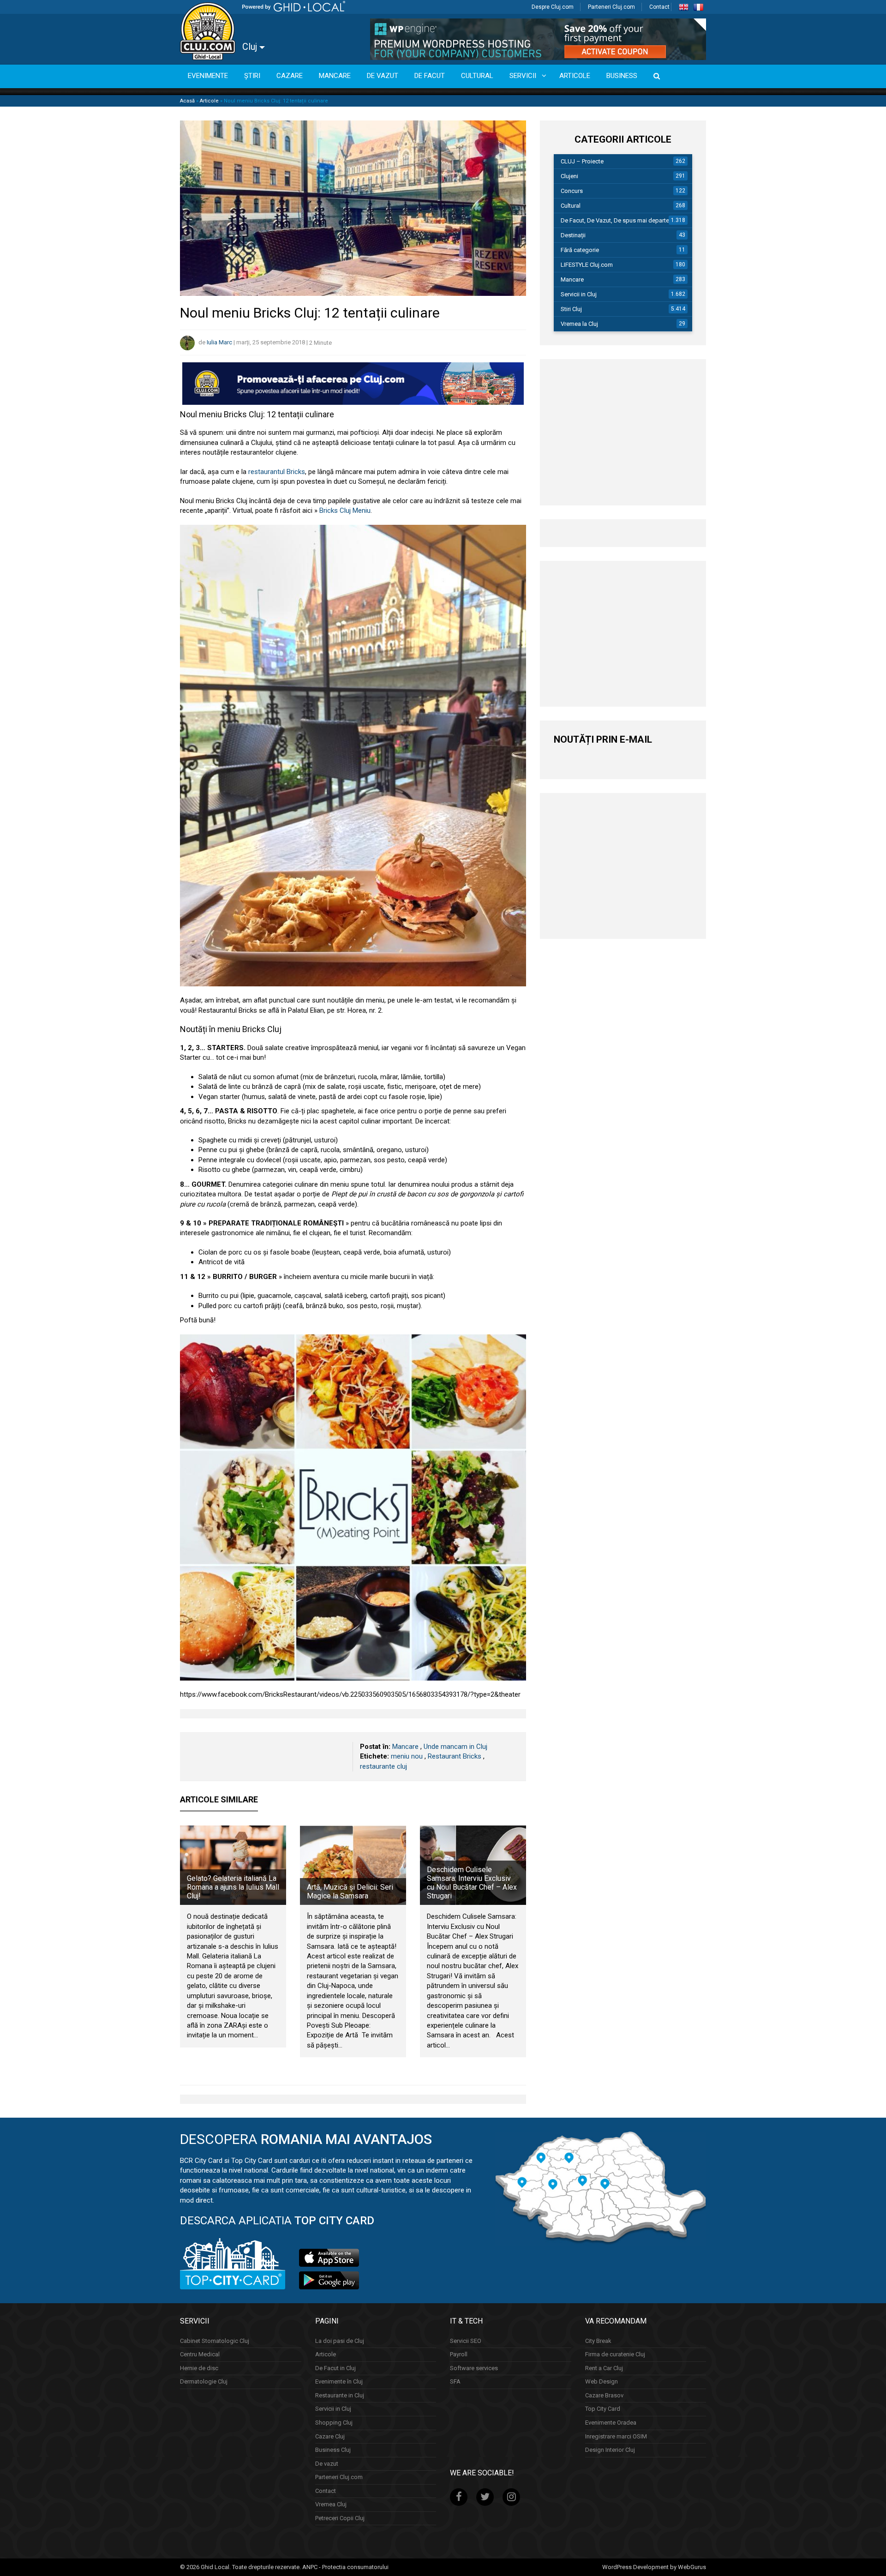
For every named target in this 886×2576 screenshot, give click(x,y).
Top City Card (603, 2409)
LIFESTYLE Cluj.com (587, 265)
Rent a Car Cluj (604, 2368)
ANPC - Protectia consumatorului (345, 2567)
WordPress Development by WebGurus (654, 2567)
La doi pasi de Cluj (340, 2340)
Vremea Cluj (331, 2504)
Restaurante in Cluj (340, 2395)
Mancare (405, 1747)
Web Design (602, 2381)
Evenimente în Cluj (339, 2381)
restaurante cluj (383, 1766)
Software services (474, 2368)
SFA (455, 2381)
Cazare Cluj (330, 2436)
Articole (209, 101)
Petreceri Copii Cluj (340, 2518)
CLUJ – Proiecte (582, 161)
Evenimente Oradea (611, 2423)
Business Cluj (333, 2450)
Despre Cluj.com (553, 7)
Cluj (251, 47)
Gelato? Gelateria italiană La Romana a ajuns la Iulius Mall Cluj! (233, 1887)
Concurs (572, 191)
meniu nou (407, 1756)
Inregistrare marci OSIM (616, 2436)
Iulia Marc (219, 343)
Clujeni (569, 176)
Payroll (459, 2354)
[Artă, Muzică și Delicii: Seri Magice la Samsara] (353, 1865)
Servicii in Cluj (579, 294)
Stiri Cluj (571, 309)
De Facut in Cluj (335, 2368)
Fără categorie (580, 250)
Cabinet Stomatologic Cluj (215, 2340)
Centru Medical (200, 2354)
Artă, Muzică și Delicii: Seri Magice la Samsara (350, 1891)
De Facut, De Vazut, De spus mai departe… (617, 220)
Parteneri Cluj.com (611, 7)
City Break (598, 2340)
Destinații (573, 235)
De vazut (327, 2463)
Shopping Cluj (334, 2423)
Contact (659, 7)
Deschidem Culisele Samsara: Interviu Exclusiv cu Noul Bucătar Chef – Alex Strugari (472, 1883)
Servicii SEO (466, 2340)
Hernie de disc (199, 2368)
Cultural (571, 206)
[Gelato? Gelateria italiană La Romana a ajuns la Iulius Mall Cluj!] (233, 1865)
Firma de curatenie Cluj (615, 2354)
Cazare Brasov (604, 2395)
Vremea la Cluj (579, 324)
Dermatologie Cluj (204, 2381)
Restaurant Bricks (455, 1756)
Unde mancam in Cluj (455, 1747)
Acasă (187, 101)
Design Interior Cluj (610, 2450)
